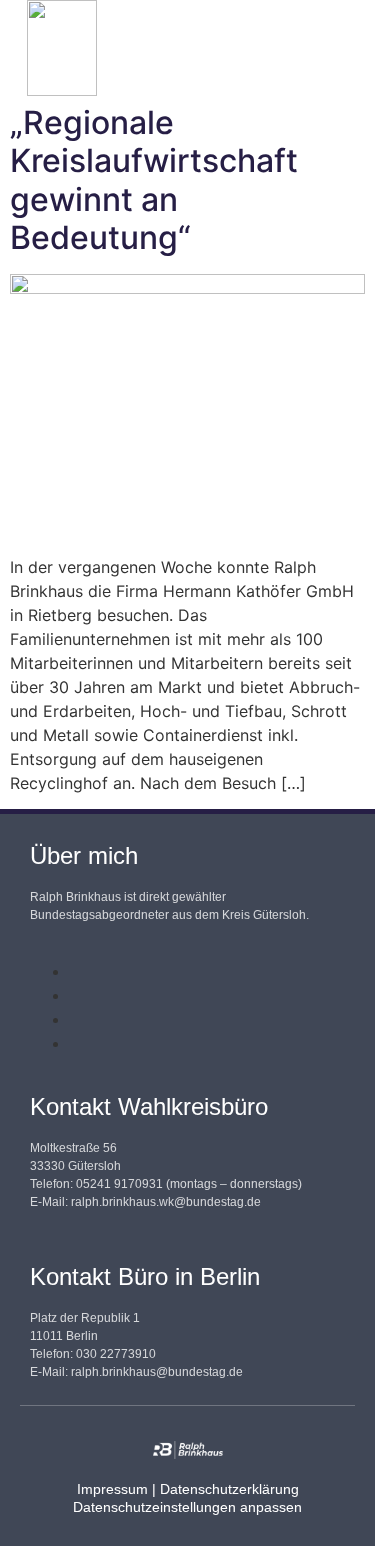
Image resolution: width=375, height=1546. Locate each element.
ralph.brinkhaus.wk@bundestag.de (166, 1202)
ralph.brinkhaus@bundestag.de (157, 1372)
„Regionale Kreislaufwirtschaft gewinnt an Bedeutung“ (154, 180)
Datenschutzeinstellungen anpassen (187, 1507)
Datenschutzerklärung (229, 1489)
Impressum (112, 1489)
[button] (276, 48)
